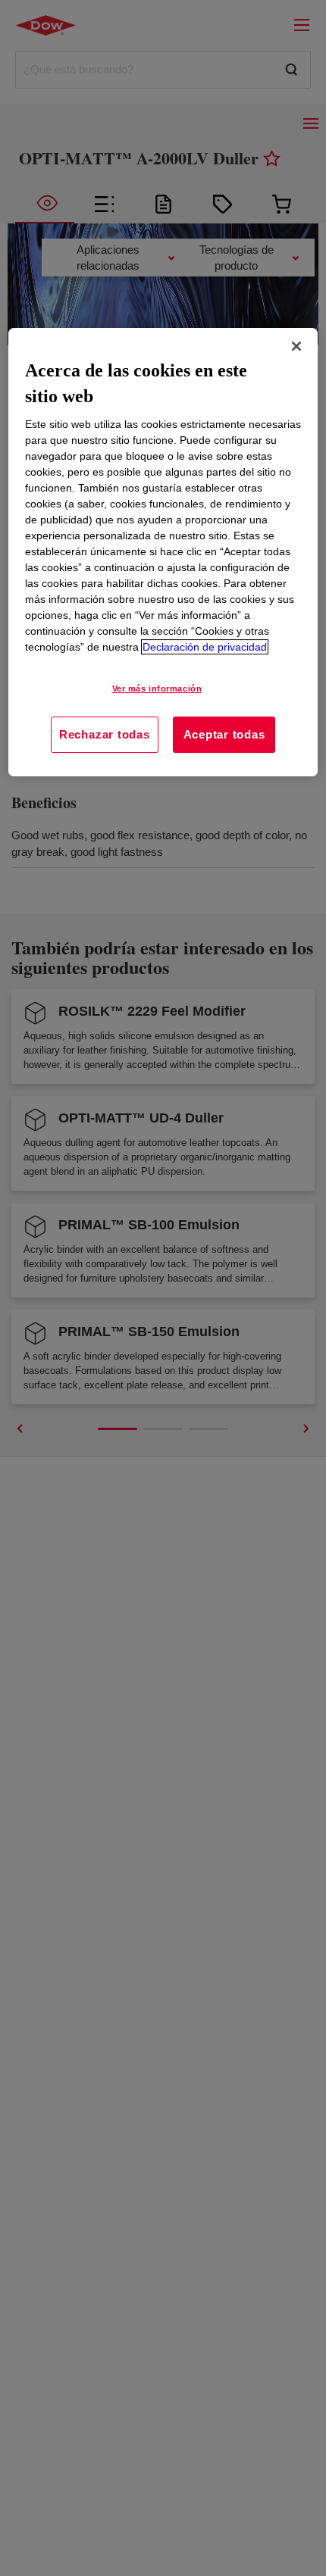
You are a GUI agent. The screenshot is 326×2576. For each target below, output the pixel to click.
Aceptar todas (224, 734)
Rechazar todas (105, 734)
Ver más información (157, 688)
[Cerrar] (296, 346)
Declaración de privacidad (205, 647)
